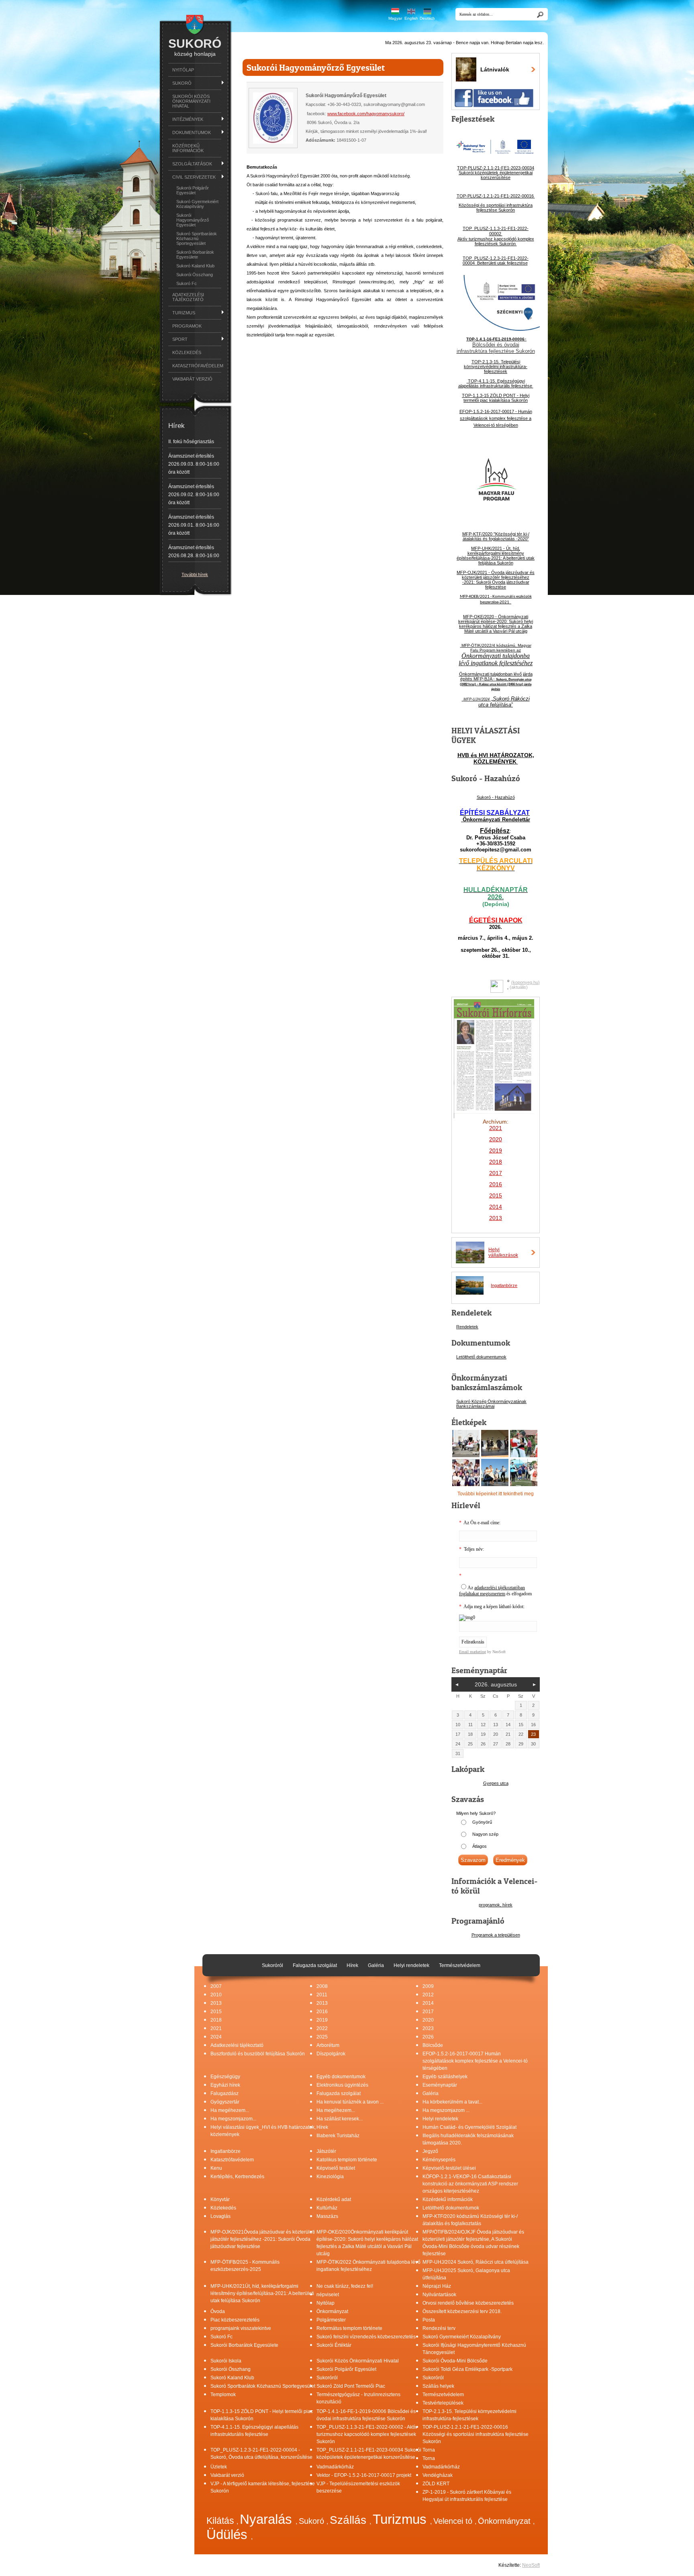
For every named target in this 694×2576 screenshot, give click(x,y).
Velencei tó (454, 2521)
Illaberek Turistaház (338, 2136)
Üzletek (219, 2467)
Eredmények (510, 1860)
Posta (429, 2320)
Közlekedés (187, 352)
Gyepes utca (496, 1783)
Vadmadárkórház (335, 2467)
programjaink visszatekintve (241, 2328)
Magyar (395, 18)
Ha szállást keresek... (340, 2119)
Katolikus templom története (347, 2160)
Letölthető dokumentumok (481, 1357)
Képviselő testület (336, 2168)
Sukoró (313, 2521)
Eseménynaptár (440, 2085)
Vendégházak (438, 2475)
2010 (216, 1995)
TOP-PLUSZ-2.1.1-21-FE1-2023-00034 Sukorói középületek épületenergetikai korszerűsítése (496, 173)
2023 (428, 2028)
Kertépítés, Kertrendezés (237, 2177)
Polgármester (331, 2320)
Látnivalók (495, 69)
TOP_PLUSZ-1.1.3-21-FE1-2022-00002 (496, 231)
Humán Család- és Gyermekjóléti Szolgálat (469, 2127)
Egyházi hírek (225, 2085)
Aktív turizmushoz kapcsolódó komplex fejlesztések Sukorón (496, 241)
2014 (428, 2003)
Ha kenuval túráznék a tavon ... (350, 2102)
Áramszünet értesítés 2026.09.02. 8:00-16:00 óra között (194, 495)
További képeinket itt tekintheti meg (496, 1494)
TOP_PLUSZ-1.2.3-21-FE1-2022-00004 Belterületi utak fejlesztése (496, 261)
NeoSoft (531, 2565)
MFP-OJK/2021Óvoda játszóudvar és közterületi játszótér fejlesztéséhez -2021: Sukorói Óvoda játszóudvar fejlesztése (263, 2239)
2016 (496, 1184)
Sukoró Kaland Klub (195, 266)
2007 (216, 1986)
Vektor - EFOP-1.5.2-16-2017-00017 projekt (364, 2475)
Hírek (322, 2127)
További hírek (195, 574)
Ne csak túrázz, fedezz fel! (345, 2286)
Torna (429, 2450)
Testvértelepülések (443, 2403)
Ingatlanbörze (504, 1285)
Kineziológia (330, 2177)
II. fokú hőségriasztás (191, 442)
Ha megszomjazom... (233, 2119)
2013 (216, 2003)
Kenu (216, 2168)
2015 (216, 2012)
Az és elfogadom (495, 1591)
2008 (322, 1986)
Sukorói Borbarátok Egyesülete (195, 255)
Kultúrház (327, 2208)
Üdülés (229, 2534)
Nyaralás (268, 2519)
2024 (216, 2037)
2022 (322, 2028)
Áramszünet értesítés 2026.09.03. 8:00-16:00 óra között (194, 464)
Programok (187, 326)
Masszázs (327, 2216)
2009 (428, 1986)
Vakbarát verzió (192, 379)
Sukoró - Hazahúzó (496, 797)
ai (493, 1406)
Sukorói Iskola (226, 2361)
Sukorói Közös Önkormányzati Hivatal (191, 101)
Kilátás (221, 2521)
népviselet (328, 2295)
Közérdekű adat (334, 2199)
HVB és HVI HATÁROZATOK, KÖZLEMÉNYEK (496, 758)
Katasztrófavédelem (197, 366)
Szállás (350, 2520)
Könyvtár (220, 2199)
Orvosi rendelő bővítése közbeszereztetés (468, 2303)
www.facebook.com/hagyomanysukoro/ (366, 114)
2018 (496, 1162)
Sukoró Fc (187, 283)
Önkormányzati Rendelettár (496, 820)
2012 (428, 1995)
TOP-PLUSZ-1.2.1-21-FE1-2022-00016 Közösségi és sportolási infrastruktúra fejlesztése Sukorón (476, 2434)
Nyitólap (183, 70)
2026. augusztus (496, 1684)
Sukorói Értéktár (334, 2345)
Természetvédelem (443, 2395)
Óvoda (218, 2311)
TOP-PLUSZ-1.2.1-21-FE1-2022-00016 (496, 196)
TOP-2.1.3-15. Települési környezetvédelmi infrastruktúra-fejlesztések (496, 367)
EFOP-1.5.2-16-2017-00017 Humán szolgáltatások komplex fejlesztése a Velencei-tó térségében (475, 2061)
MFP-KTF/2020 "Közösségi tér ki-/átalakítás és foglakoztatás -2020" (496, 536)
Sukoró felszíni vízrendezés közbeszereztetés (366, 2337)
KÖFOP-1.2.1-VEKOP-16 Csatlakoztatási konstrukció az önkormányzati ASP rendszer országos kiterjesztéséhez (470, 2184)
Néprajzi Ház (437, 2286)
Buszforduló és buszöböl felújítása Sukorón (258, 2054)
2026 (428, 2037)
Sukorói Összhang (195, 275)
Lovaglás (220, 2216)
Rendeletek (467, 1327)
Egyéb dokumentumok (341, 2077)
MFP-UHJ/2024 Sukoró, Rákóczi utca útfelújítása (476, 2262)
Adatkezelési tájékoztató (188, 297)
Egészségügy (225, 2077)
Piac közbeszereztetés (235, 2320)
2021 (216, 2028)
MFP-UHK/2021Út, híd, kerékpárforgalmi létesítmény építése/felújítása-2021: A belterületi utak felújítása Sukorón (262, 2293)
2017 (428, 2012)
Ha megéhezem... (230, 2110)
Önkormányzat (332, 2311)
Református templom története (349, 2328)
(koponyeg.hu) (526, 982)
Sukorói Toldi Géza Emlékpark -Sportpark (467, 2369)
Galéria (431, 2093)
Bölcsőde (433, 2045)
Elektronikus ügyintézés (342, 2085)
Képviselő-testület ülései (449, 2168)
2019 (322, 2020)
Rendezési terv (439, 2328)
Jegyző (430, 2151)
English (411, 18)
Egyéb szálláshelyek (445, 2077)
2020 (428, 2020)
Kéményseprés (439, 2160)
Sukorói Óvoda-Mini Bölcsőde (455, 2361)
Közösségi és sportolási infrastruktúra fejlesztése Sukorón (496, 208)
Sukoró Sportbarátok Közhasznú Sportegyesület (197, 238)
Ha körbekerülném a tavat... (452, 2102)
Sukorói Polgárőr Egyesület (193, 190)
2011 (322, 1995)
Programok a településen (496, 1935)
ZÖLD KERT (436, 2484)
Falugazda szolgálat (339, 2093)
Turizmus (401, 2519)
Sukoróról (327, 2378)
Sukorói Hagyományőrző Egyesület (193, 220)
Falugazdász (225, 2093)
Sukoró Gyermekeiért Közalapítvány (197, 204)
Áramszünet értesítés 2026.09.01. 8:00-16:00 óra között (194, 525)
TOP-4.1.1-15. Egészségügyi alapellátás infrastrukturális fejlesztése (496, 383)
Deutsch (427, 18)
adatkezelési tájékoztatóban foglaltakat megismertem (492, 1591)
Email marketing (473, 1652)
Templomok (223, 2395)
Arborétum (328, 2045)
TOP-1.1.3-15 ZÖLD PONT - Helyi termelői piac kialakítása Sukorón (496, 398)
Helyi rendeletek (440, 2119)
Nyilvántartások (439, 2295)
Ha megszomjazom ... (446, 2110)
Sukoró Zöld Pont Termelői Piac (351, 2386)
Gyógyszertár (225, 2102)
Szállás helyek (438, 2386)
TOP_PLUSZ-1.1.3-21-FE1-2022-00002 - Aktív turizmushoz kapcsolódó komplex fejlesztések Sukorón (367, 2434)
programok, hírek (496, 1905)
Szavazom (473, 1860)
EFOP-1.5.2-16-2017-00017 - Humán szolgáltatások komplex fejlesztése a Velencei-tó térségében (496, 418)
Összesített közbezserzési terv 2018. (462, 2311)
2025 (322, 2037)
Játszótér (326, 2151)
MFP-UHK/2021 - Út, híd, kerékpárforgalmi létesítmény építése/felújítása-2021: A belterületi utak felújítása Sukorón (496, 556)
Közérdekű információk (188, 148)
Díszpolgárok (331, 2054)
